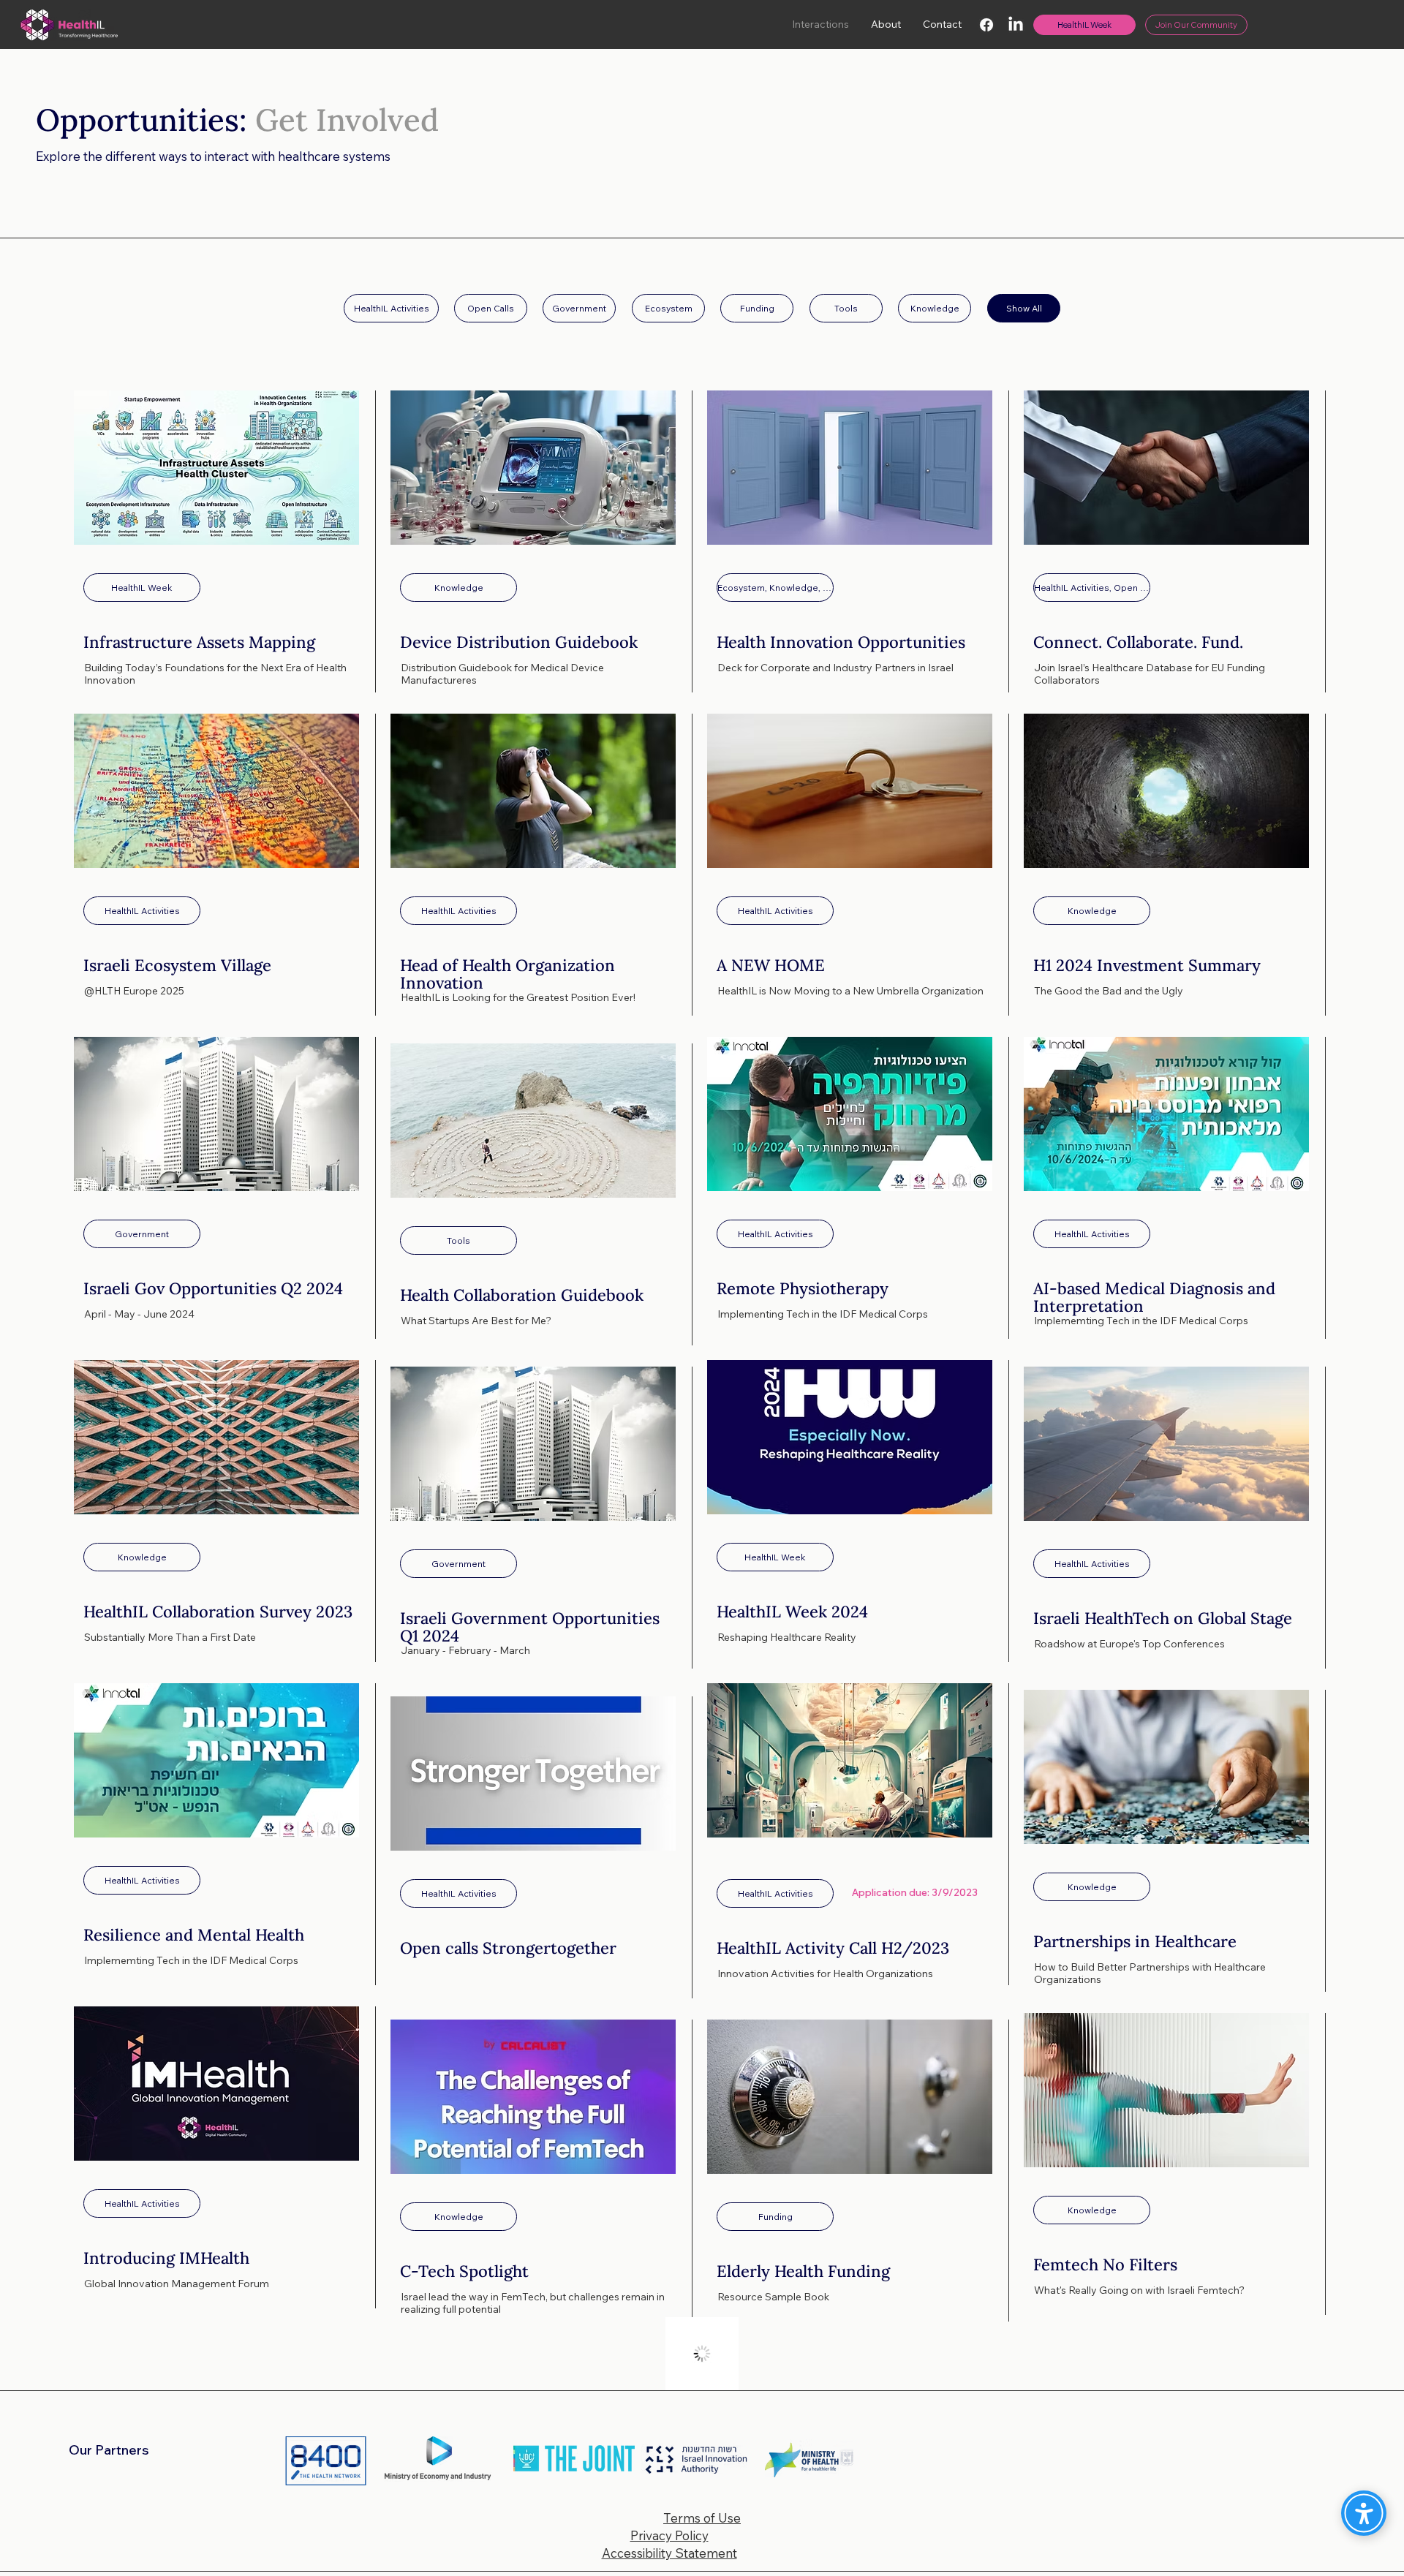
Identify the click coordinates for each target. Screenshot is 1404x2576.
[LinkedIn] (1016, 25)
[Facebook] (986, 25)
